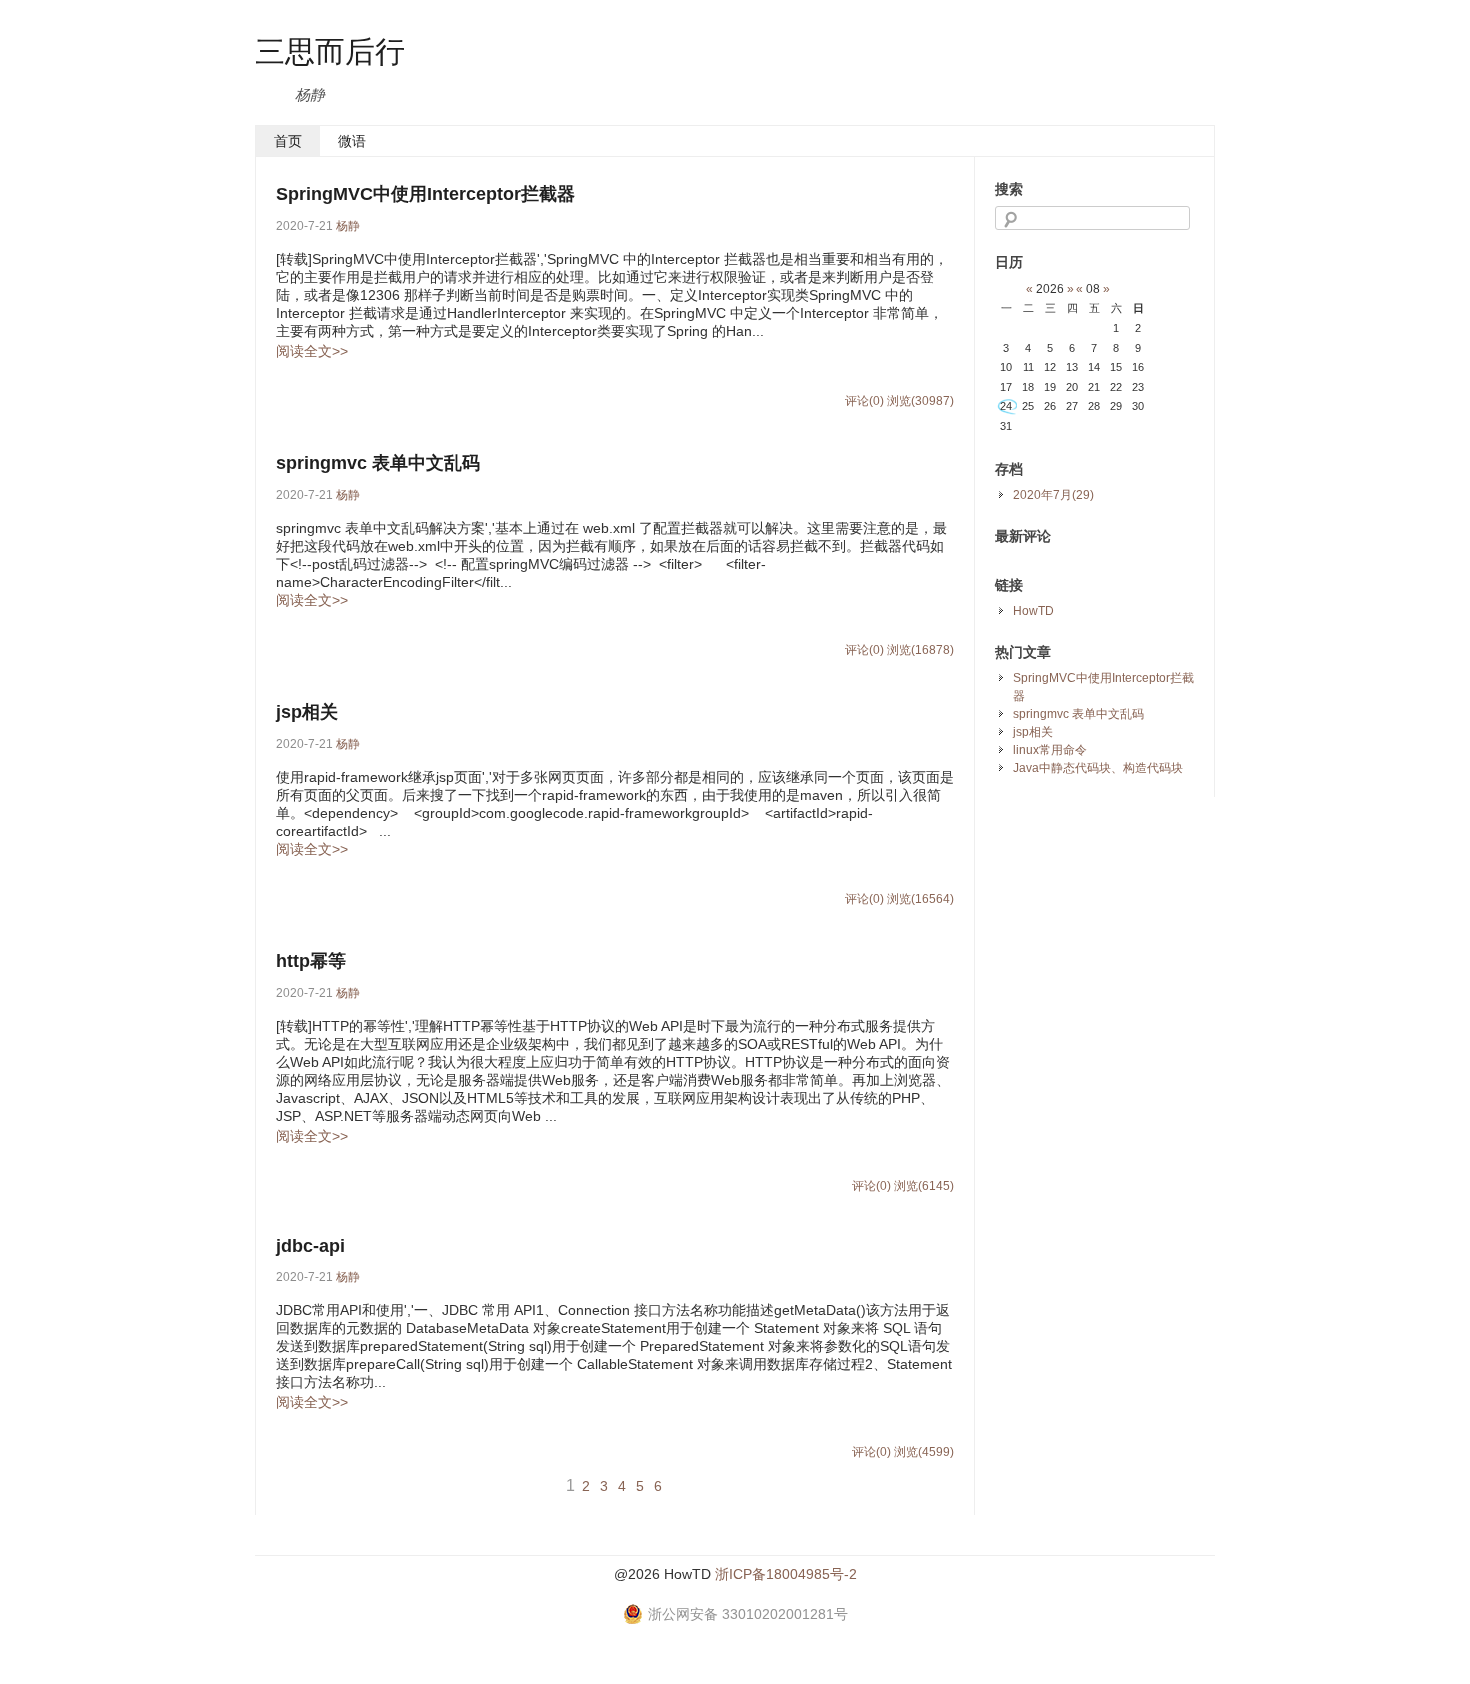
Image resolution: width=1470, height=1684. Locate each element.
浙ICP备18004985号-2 (786, 1574)
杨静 (348, 226)
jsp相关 (307, 712)
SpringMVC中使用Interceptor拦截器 (425, 194)
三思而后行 (330, 50)
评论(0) (864, 401)
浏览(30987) (920, 401)
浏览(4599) (924, 1452)
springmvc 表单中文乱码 (378, 463)
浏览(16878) (920, 650)
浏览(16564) (920, 899)
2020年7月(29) (1053, 495)
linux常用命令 (1050, 750)
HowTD (1033, 611)
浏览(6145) (924, 1186)
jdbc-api (310, 1246)
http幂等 (311, 961)
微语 (352, 141)
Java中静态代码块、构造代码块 (1098, 768)
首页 (288, 141)
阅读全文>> (312, 351)
